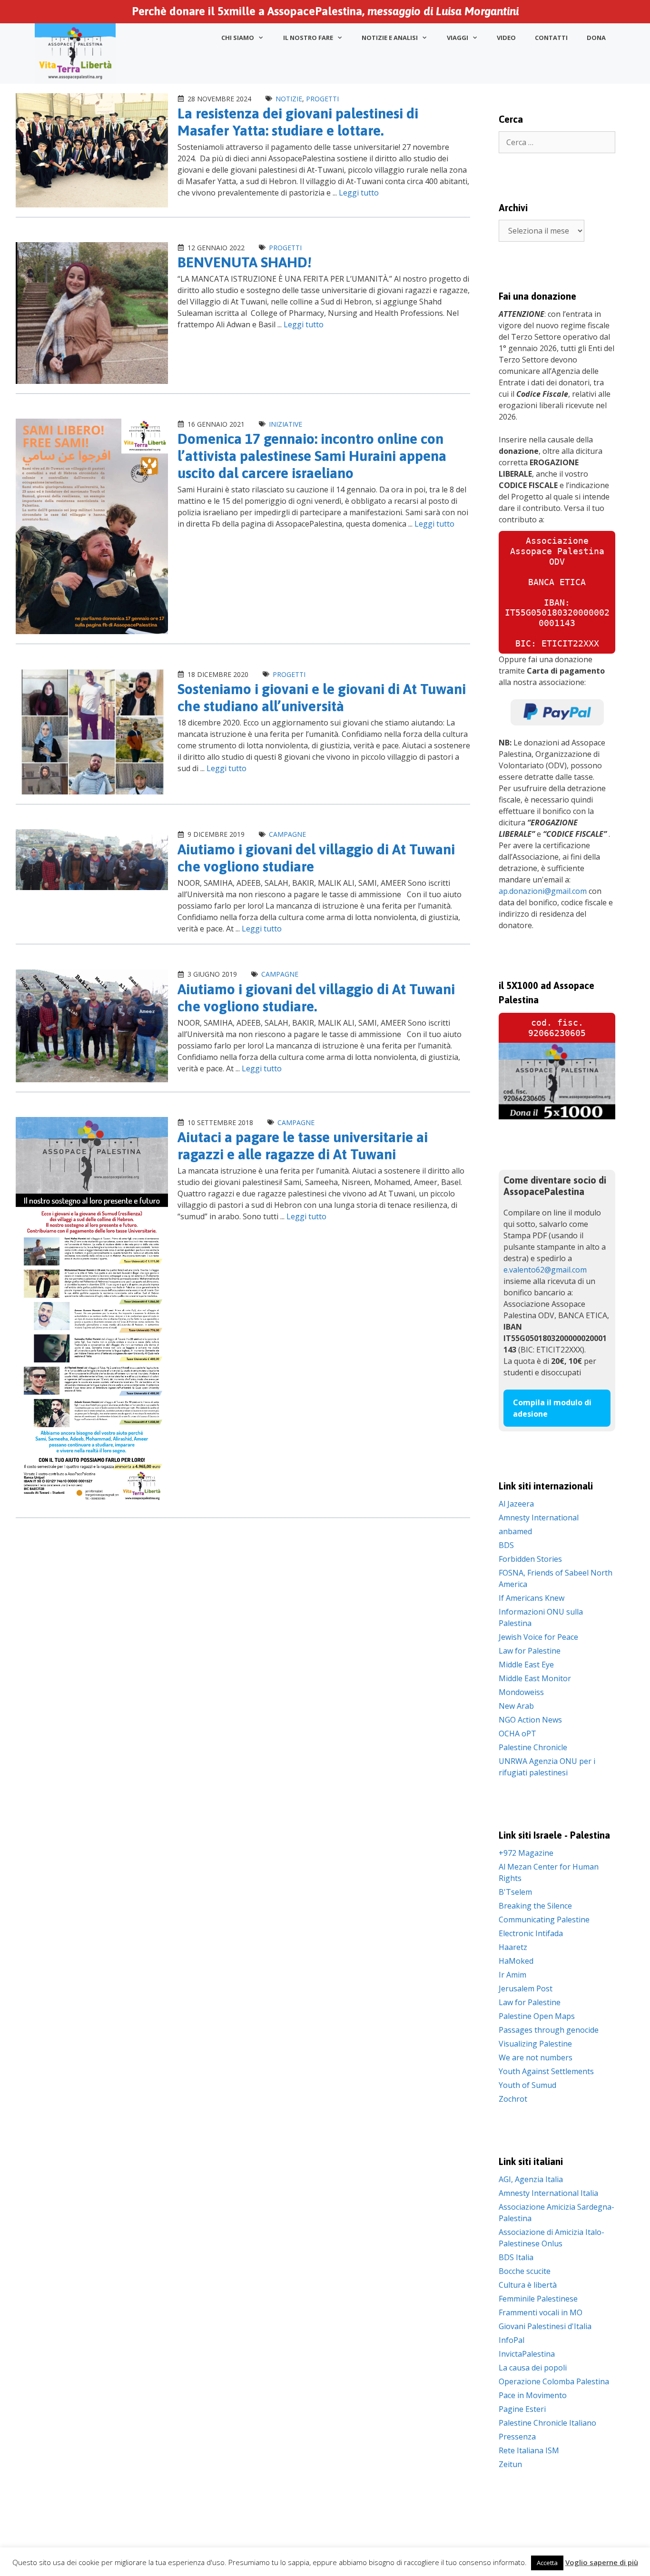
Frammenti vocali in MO (541, 2312)
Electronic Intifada (531, 1933)
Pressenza (517, 2437)
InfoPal (512, 2340)
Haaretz (513, 1947)
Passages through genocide (549, 2030)
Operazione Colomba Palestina (554, 2381)
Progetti (322, 99)
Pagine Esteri (522, 2409)
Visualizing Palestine (535, 2044)
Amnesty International (539, 1518)
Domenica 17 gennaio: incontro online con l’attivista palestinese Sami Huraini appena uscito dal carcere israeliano (312, 456)
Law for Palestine (530, 1651)
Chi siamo (238, 38)
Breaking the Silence (535, 1906)
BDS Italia (516, 2257)
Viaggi (458, 38)
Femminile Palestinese (538, 2299)
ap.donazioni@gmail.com (543, 891)
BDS (506, 1545)
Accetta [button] (547, 2563)
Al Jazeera (516, 1504)
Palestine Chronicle (533, 1747)
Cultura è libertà (528, 2285)
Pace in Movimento (533, 2395)
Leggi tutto (359, 193)
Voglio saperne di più (602, 2562)
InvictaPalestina (527, 2354)
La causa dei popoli (533, 2368)
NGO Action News (530, 1720)
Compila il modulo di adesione (552, 1408)
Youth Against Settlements (546, 2071)
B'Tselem (515, 1892)
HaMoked (516, 1961)
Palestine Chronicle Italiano (547, 2423)
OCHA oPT (517, 1734)
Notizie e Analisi (390, 38)
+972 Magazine (526, 1853)
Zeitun (510, 2464)
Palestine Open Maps (537, 2016)
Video (506, 38)
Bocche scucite (525, 2271)
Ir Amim (512, 1975)
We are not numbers (536, 2057)
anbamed (515, 1531)
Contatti (551, 38)
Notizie (289, 99)
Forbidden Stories (530, 1559)
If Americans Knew (532, 1598)
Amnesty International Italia (548, 2193)
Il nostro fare (308, 38)
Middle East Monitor (535, 1678)
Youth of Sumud (527, 2085)
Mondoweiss (521, 1692)
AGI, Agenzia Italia (531, 2179)
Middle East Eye (526, 1665)
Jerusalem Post (526, 1988)
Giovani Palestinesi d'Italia (545, 2326)
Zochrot (513, 2099)
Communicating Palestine (544, 1920)
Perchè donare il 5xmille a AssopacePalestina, (325, 11)
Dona (596, 38)
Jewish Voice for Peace (538, 1637)
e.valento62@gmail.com (545, 1270)
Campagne (287, 834)
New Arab (516, 1706)
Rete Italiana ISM (529, 2450)
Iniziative (286, 424)
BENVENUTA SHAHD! (245, 262)
